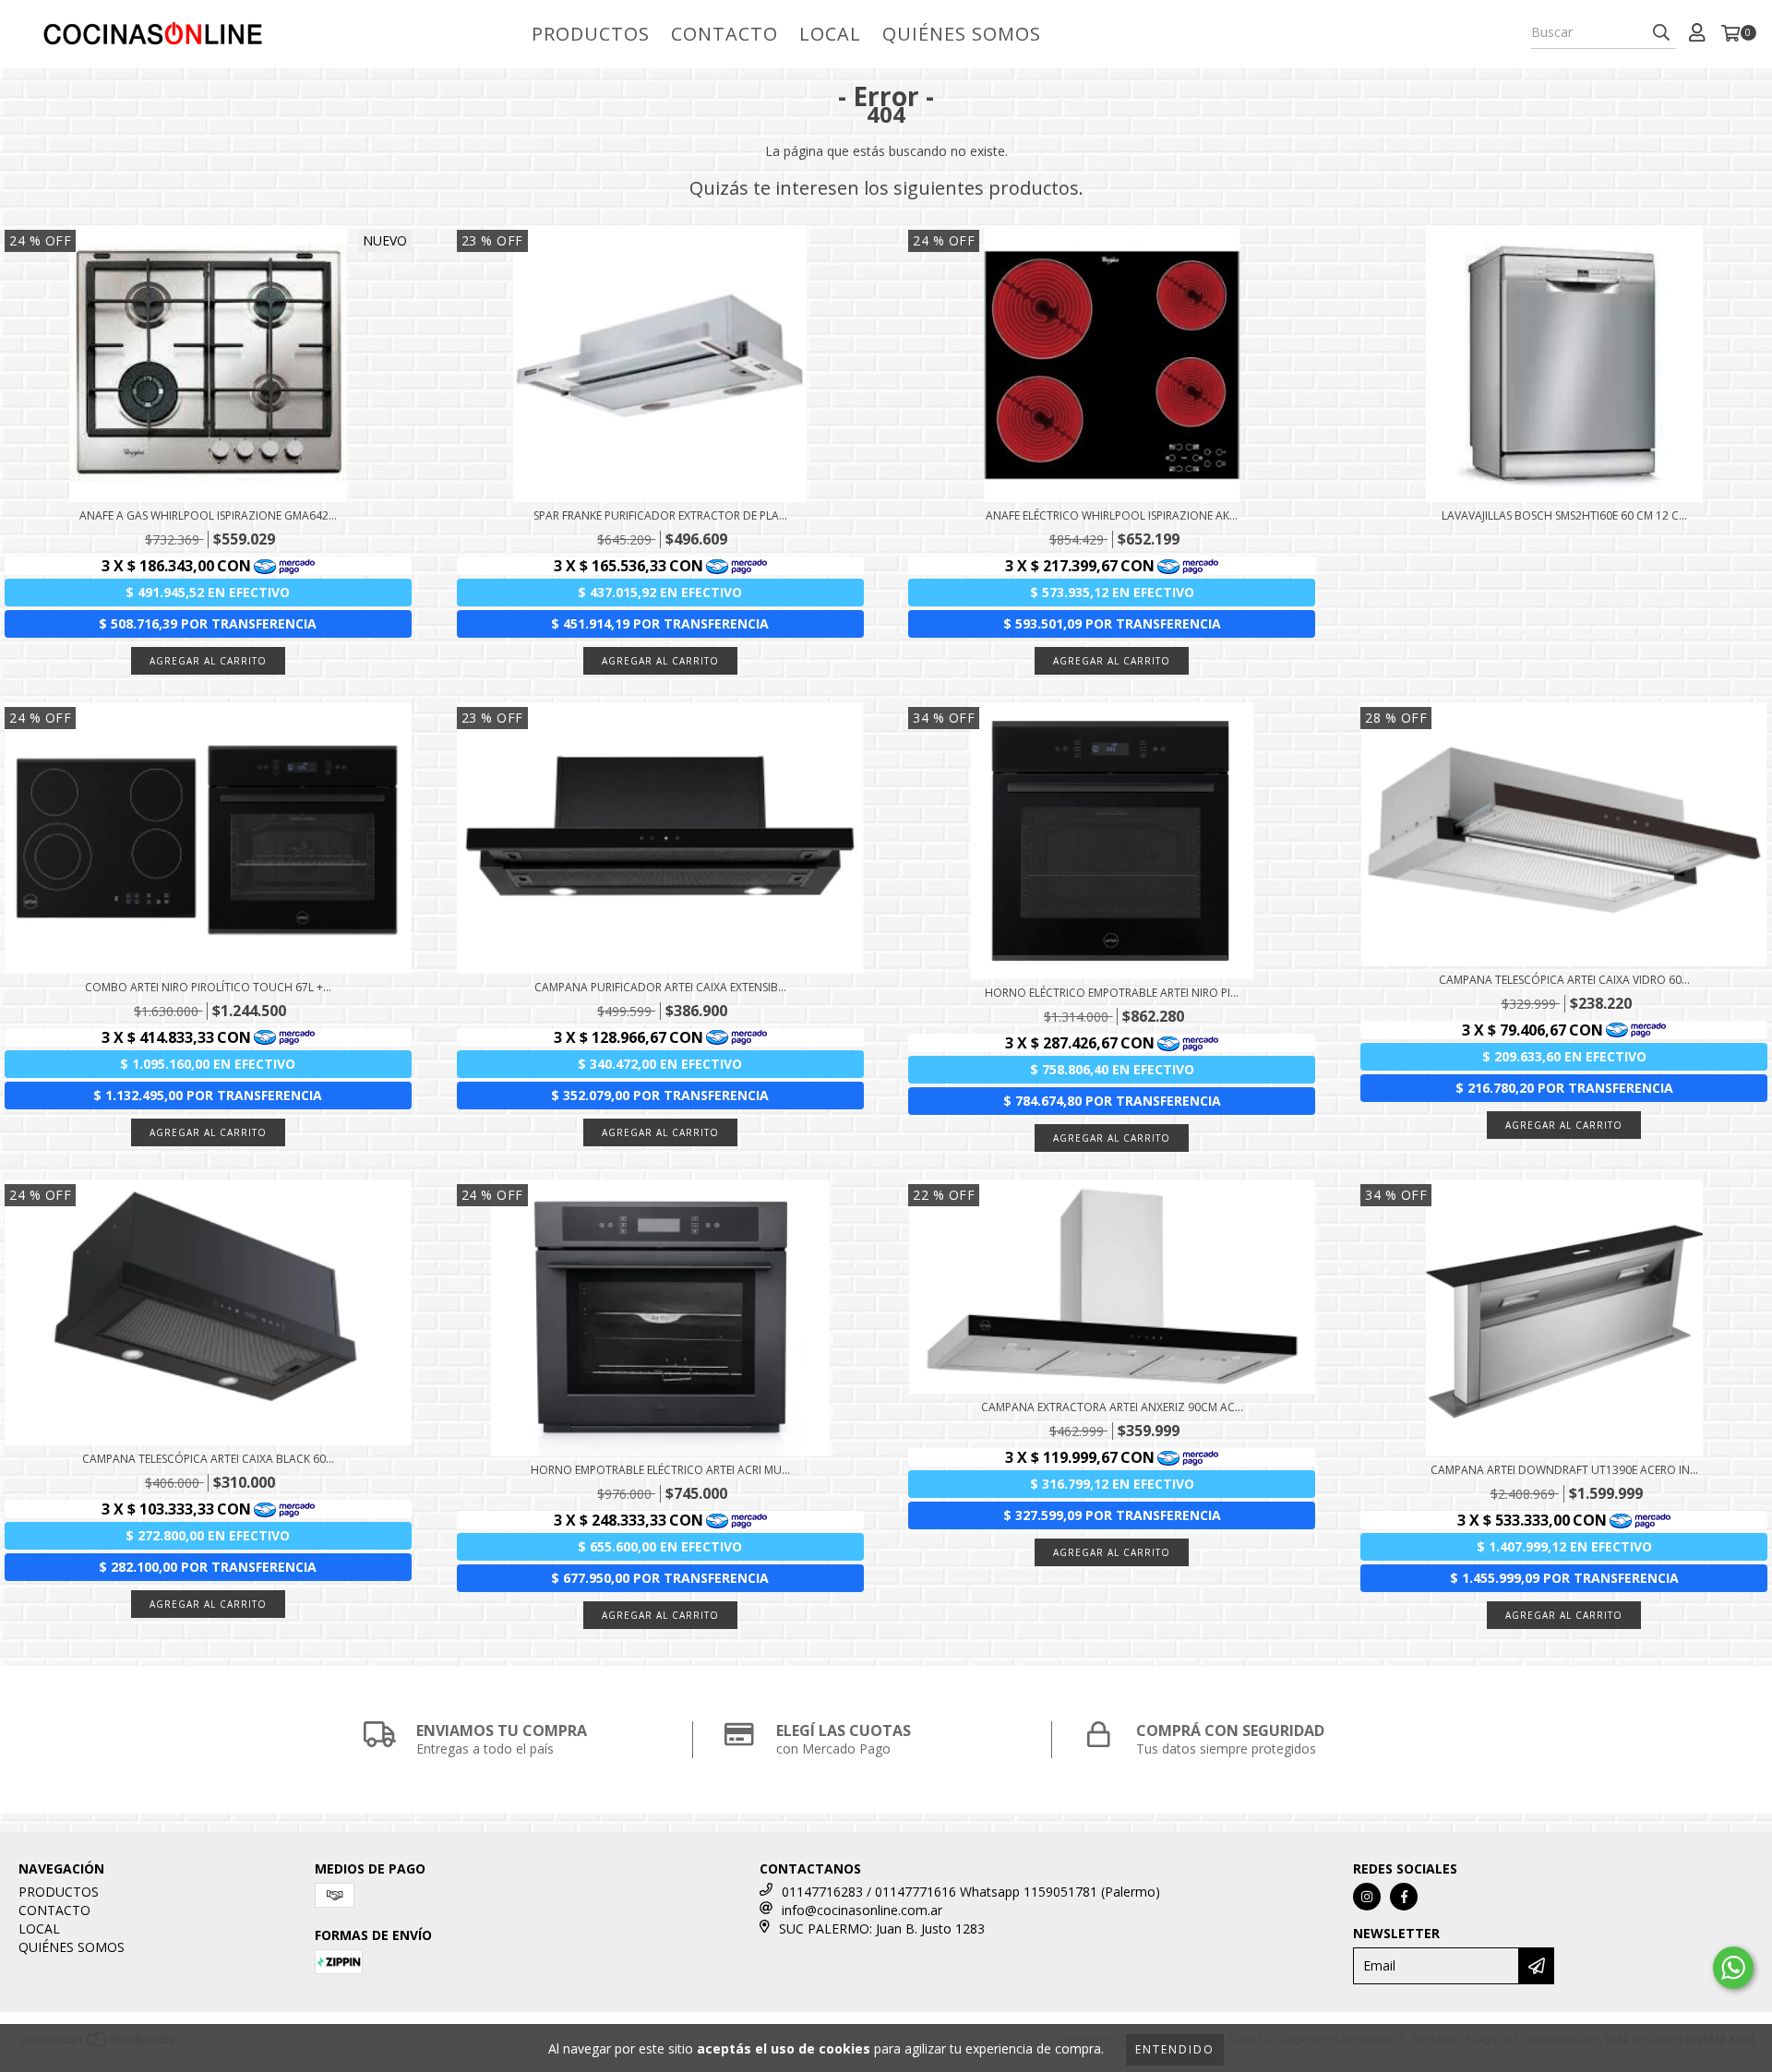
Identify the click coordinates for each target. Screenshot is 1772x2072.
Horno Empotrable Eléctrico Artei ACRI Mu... (660, 1470)
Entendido (1175, 2049)
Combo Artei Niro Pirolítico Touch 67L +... (208, 987)
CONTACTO (724, 34)
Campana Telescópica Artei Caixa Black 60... (208, 1459)
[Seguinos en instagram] (1367, 1897)
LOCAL (830, 34)
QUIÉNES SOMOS (962, 34)
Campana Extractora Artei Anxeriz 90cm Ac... (1112, 1407)
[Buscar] (1661, 32)
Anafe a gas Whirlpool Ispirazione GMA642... (208, 515)
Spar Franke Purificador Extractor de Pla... (660, 515)
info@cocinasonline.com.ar (862, 1910)
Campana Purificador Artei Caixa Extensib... (660, 987)
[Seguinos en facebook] (1404, 1897)
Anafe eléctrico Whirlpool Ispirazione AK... (1112, 515)
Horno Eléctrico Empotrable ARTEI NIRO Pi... (1112, 993)
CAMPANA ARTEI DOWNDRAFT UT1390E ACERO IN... (1564, 1470)
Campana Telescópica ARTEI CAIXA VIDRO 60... (1564, 980)
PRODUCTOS (591, 34)
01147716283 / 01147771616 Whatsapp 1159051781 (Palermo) (971, 1892)
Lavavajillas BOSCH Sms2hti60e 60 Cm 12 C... (1564, 515)
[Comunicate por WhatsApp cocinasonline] (1733, 1968)
